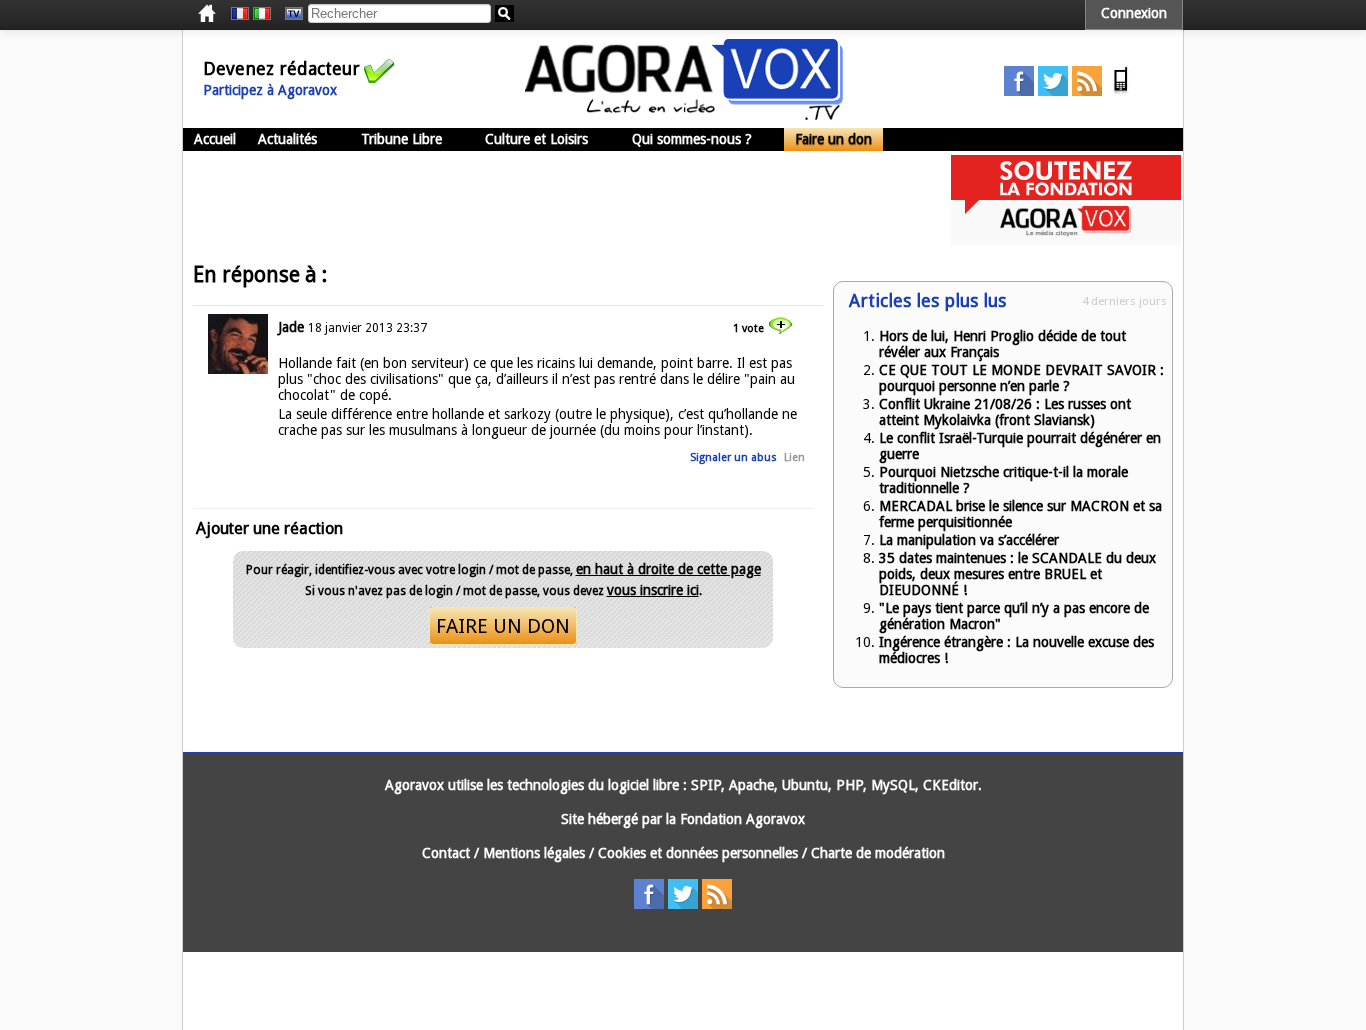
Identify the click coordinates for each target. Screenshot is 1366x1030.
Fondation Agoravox (742, 819)
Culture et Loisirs (536, 139)
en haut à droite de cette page (668, 569)
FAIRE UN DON (503, 626)
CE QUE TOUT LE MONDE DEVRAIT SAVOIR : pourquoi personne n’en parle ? (1021, 378)
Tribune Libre (401, 139)
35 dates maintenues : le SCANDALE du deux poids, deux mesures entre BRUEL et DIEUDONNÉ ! (1017, 574)
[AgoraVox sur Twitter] (1053, 91)
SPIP (706, 785)
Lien (794, 457)
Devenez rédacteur (281, 68)
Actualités (287, 139)
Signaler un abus (733, 457)
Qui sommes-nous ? (692, 139)
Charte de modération (878, 853)
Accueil (215, 139)
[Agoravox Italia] (262, 14)
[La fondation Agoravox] (1066, 240)
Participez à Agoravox (270, 90)
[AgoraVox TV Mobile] (1121, 91)
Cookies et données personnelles (698, 853)
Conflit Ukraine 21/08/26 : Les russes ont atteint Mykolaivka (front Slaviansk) (1005, 412)
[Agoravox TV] (289, 14)
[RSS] (1087, 91)
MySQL (893, 785)
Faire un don (833, 139)
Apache (751, 785)
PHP (849, 785)
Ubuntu (805, 785)
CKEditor (950, 785)
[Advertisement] (547, 200)
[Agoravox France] (240, 14)
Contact (446, 853)
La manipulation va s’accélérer (969, 540)
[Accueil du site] (684, 115)
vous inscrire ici (653, 590)
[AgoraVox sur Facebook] (1019, 91)
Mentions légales (534, 853)
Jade (291, 327)
